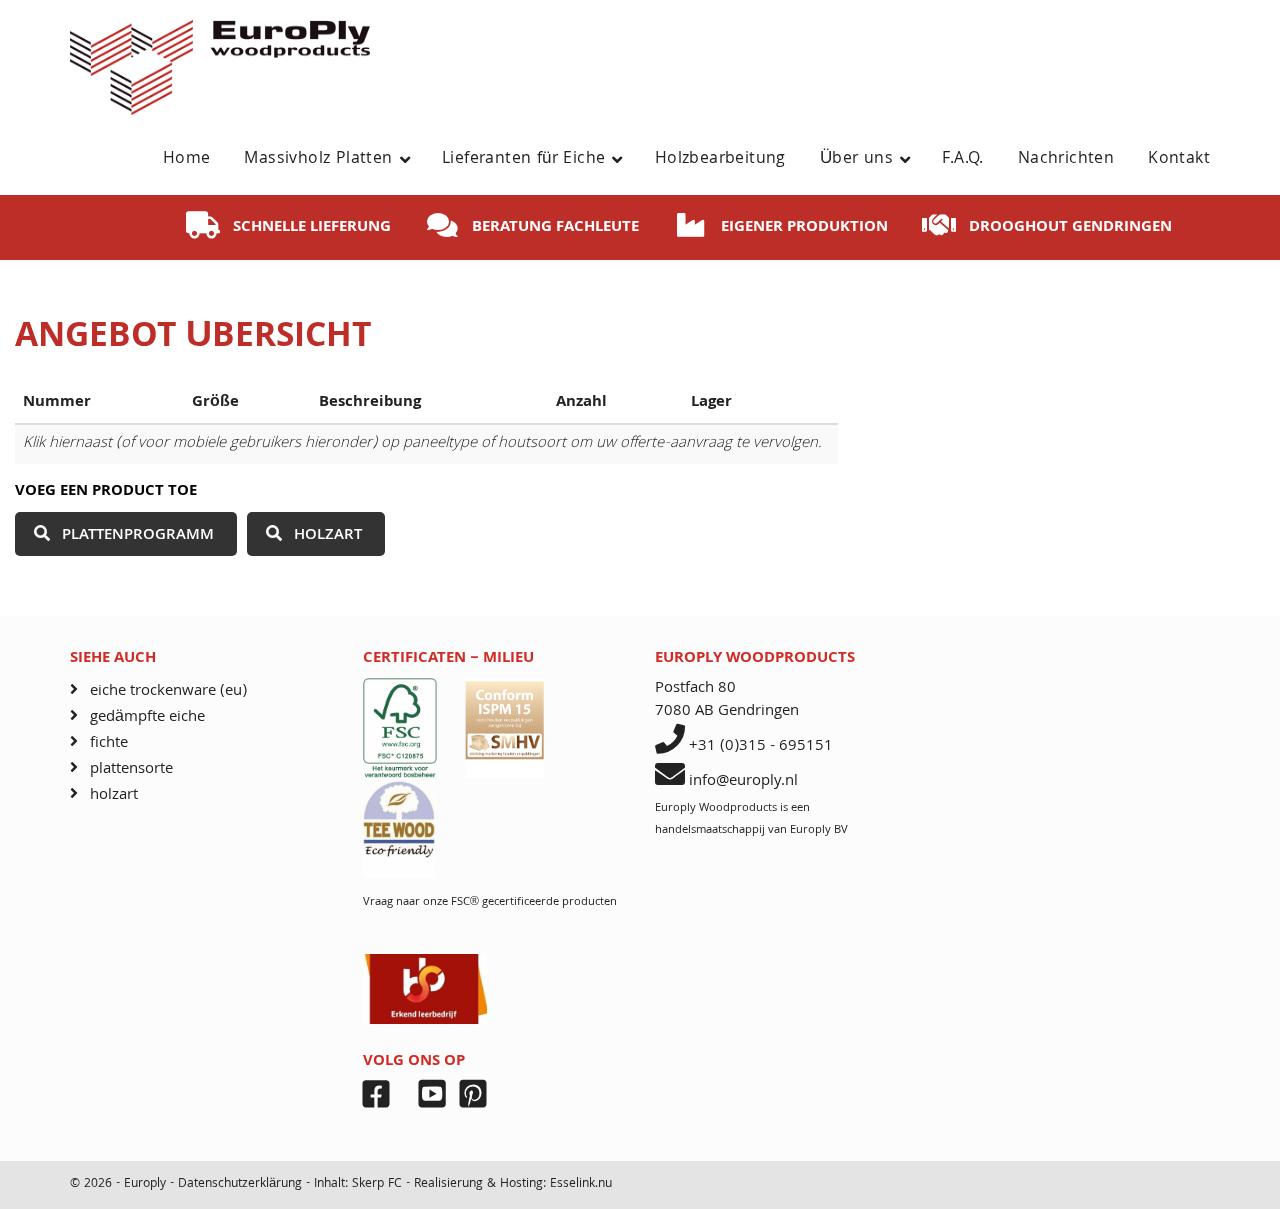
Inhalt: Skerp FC (358, 1184)
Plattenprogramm (138, 536)
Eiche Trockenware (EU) (168, 691)
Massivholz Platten (318, 159)
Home (187, 159)
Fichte (109, 743)
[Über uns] (912, 160)
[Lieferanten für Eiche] (624, 160)
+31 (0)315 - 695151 (761, 747)
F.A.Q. (962, 159)
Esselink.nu (581, 1184)
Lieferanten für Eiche (523, 159)
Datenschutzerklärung (242, 1184)
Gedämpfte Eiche (147, 717)
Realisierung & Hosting (478, 1184)
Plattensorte (131, 769)
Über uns (856, 159)
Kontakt (1179, 159)
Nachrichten (1066, 159)
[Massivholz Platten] (412, 160)
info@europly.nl (743, 782)
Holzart (328, 536)
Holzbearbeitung (720, 159)
